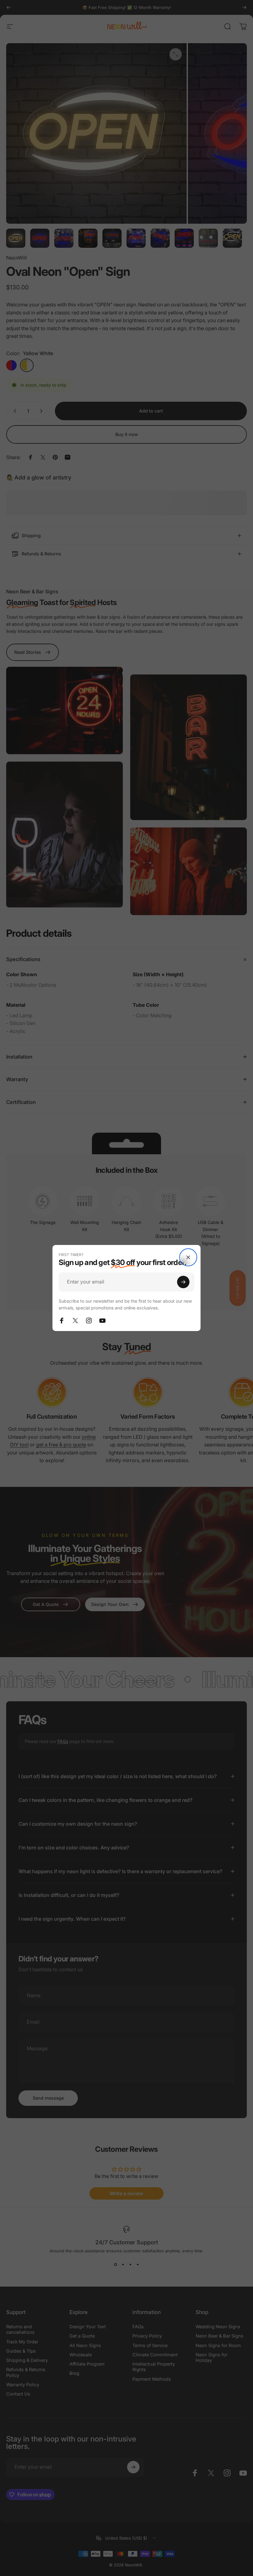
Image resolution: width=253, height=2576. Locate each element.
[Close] (188, 1257)
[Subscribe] (183, 1282)
